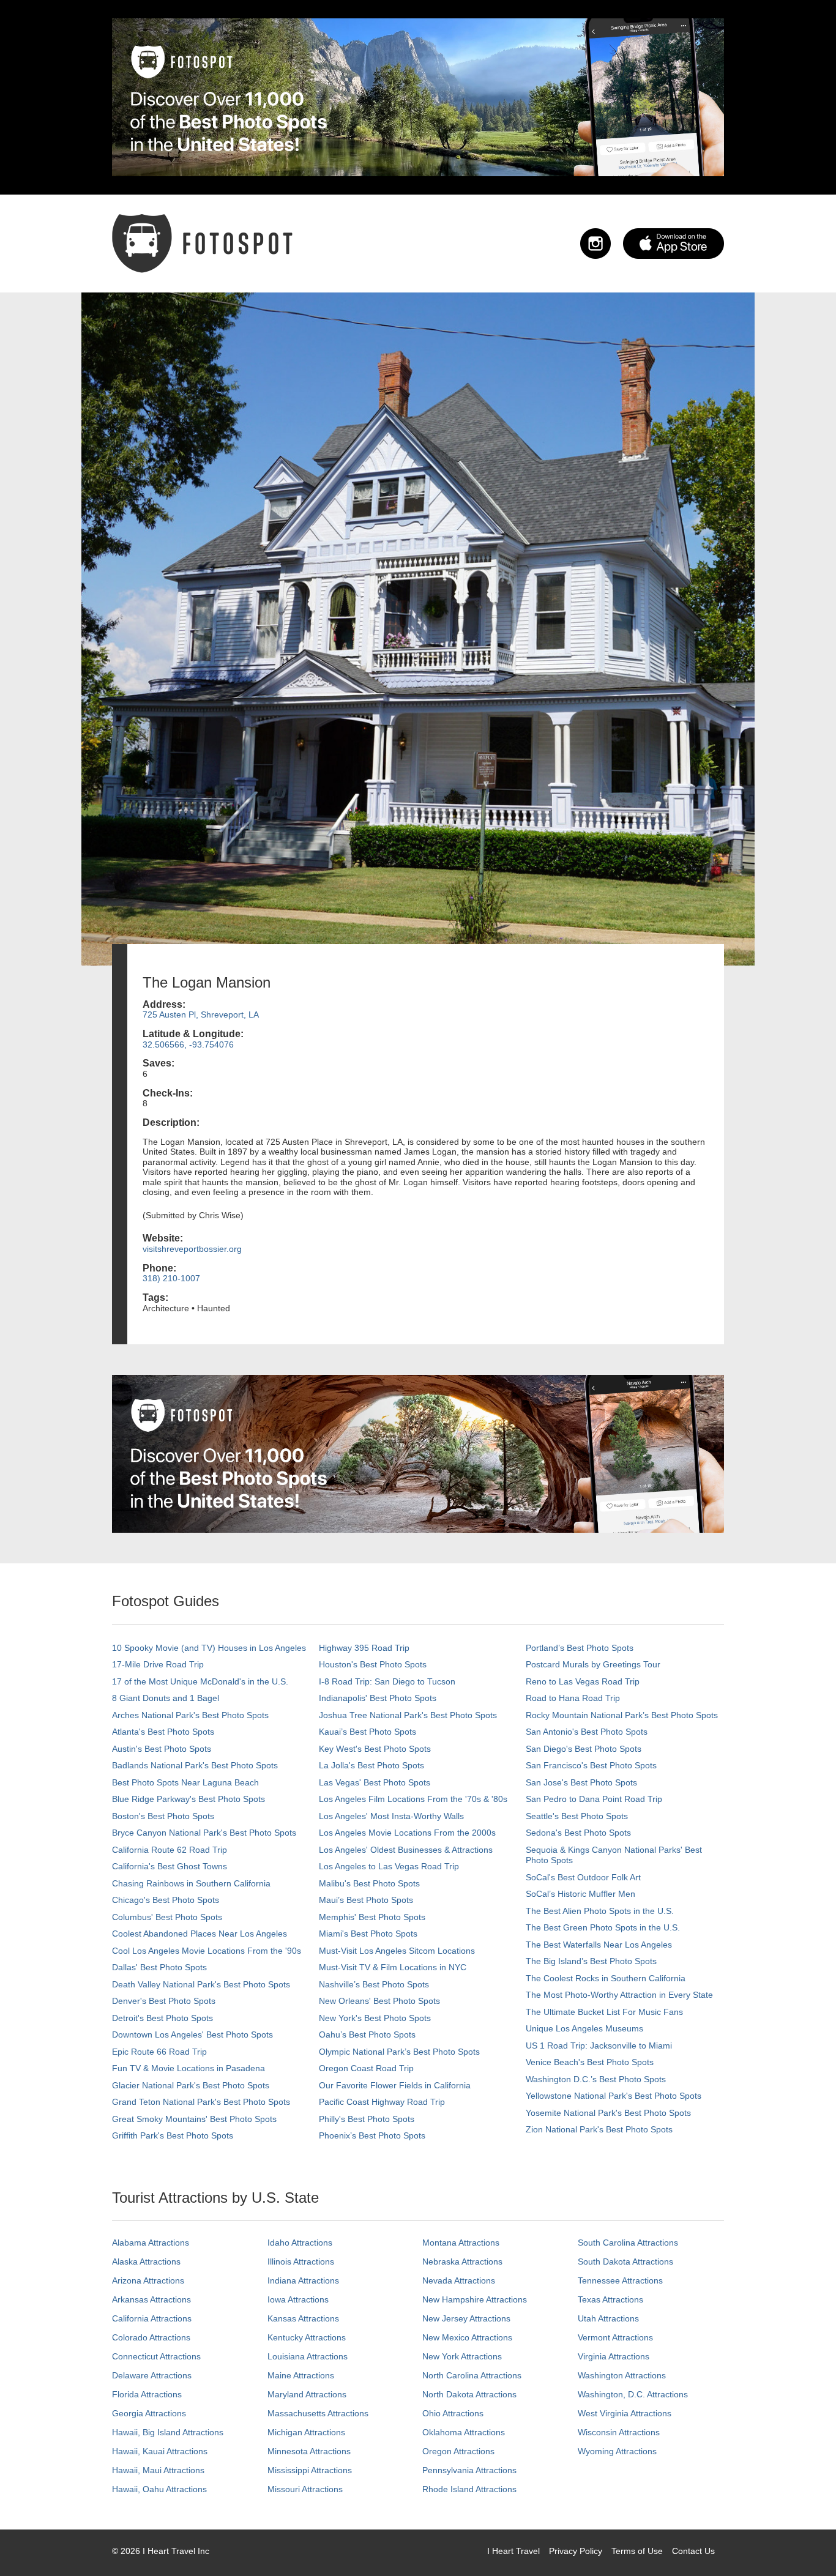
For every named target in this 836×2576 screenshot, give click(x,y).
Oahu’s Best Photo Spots (367, 2034)
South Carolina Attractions (628, 2243)
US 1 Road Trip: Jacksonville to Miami (599, 2046)
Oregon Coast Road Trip (366, 2068)
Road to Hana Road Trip (573, 1698)
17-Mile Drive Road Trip (158, 1664)
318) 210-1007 (171, 1278)
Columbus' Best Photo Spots (167, 1917)
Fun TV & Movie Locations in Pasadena (188, 2068)
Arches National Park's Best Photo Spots (190, 1715)
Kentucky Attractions (307, 2337)
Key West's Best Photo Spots (375, 1749)
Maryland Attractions (307, 2394)
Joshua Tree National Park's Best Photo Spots (408, 1715)
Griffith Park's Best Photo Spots (173, 2135)
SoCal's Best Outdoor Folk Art (583, 1877)
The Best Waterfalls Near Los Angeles (599, 1945)
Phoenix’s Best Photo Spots (372, 2135)
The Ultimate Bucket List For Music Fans (604, 2012)
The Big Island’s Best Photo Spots (591, 1961)
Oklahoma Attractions (464, 2432)
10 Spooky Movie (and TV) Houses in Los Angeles (209, 1648)
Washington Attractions (622, 2375)
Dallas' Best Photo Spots (159, 1967)
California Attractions (152, 2318)
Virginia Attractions (614, 2356)
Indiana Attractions (303, 2280)
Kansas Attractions (303, 2318)
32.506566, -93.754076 (188, 1044)
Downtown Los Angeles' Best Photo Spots (192, 2034)
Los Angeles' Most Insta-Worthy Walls (391, 1816)
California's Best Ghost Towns (170, 1866)
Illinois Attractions (301, 2261)
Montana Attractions (461, 2243)
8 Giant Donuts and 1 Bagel (166, 1698)
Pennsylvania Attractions (469, 2470)
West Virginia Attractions (625, 2413)
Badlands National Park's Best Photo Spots (195, 1765)
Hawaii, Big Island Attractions (168, 2432)
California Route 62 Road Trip (170, 1850)
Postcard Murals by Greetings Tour (593, 1664)
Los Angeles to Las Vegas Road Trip (389, 1866)
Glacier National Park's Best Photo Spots (191, 2085)
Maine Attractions (301, 2375)
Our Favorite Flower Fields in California (395, 2085)
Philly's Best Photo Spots (367, 2119)
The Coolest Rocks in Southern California (606, 1978)
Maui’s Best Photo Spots (366, 1900)
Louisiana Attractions (308, 2356)
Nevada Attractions (459, 2280)
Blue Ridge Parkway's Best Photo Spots (188, 1799)
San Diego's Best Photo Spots (584, 1749)
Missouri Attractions (305, 2489)
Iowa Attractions (298, 2299)
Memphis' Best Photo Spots (372, 1917)
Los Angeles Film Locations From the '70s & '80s (413, 1799)
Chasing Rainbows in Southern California (191, 1883)
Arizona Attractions (148, 2280)
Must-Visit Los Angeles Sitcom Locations (397, 1951)
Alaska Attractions (146, 2261)
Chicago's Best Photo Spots (166, 1900)
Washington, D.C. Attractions (633, 2394)
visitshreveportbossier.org (192, 1249)
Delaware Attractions (152, 2375)
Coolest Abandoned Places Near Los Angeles (200, 1934)
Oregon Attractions (458, 2451)
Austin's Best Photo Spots (162, 1749)
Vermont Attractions (615, 2337)
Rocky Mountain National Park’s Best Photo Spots (622, 1715)
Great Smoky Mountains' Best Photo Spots (194, 2119)
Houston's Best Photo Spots (373, 1664)
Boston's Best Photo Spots (163, 1816)
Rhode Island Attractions (469, 2489)
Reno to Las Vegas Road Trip (583, 1681)
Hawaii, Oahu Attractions (159, 2489)
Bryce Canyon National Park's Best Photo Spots (204, 1833)
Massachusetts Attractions (318, 2413)
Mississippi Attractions (310, 2470)
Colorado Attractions (151, 2337)
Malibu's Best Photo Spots (369, 1883)
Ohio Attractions (453, 2413)
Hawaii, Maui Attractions (158, 2470)
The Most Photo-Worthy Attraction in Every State (619, 1995)
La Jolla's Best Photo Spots (371, 1765)
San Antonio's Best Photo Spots (587, 1732)
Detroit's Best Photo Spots (162, 2018)
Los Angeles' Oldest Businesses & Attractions (406, 1850)
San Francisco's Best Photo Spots (591, 1765)
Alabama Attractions (151, 2243)
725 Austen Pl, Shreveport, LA (201, 1014)
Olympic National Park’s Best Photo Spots (399, 2052)
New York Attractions (462, 2356)
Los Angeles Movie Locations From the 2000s (407, 1833)
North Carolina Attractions (472, 2375)
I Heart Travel (513, 2551)
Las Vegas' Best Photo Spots (375, 1782)
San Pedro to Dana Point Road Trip (594, 1799)
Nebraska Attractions (462, 2261)
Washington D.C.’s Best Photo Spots (596, 2079)
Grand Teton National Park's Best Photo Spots (201, 2102)
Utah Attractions (608, 2318)
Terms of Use (637, 2551)
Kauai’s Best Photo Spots (368, 1732)
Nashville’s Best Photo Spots (374, 1984)
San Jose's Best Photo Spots (581, 1782)
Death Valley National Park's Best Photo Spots (201, 1984)
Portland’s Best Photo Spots (580, 1648)
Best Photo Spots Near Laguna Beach (185, 1782)
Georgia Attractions (149, 2413)
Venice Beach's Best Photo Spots (590, 2062)
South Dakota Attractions (625, 2261)
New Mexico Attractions (467, 2337)
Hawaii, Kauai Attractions (160, 2451)
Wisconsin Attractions (619, 2432)
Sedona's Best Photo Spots (578, 1833)
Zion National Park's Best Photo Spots (599, 2129)
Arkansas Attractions (151, 2299)
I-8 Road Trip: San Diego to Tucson (387, 1681)
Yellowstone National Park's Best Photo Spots (614, 2096)
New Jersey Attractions (466, 2318)
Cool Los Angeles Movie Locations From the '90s (207, 1951)
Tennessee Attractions (620, 2280)
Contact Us (693, 2551)
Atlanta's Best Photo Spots (163, 1732)
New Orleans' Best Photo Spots (379, 2001)
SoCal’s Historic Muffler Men (580, 1894)
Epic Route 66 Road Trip (159, 2052)
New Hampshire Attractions (475, 2299)
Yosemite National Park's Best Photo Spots (608, 2113)
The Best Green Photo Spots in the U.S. (603, 1927)
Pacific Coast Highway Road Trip (382, 2102)
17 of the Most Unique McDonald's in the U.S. (200, 1681)
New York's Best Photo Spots (375, 2018)
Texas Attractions (610, 2299)
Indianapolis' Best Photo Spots (378, 1698)
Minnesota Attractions (309, 2451)
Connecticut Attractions (156, 2356)
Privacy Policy (576, 2551)
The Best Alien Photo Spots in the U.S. (600, 1911)
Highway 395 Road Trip (364, 1648)
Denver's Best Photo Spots (164, 2001)
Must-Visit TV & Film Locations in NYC (393, 1967)
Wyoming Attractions (617, 2451)
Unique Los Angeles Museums (584, 2028)
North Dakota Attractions (469, 2394)
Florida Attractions (147, 2394)
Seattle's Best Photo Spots (577, 1816)
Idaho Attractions (300, 2243)
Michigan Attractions (306, 2432)
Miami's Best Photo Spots (368, 1934)
